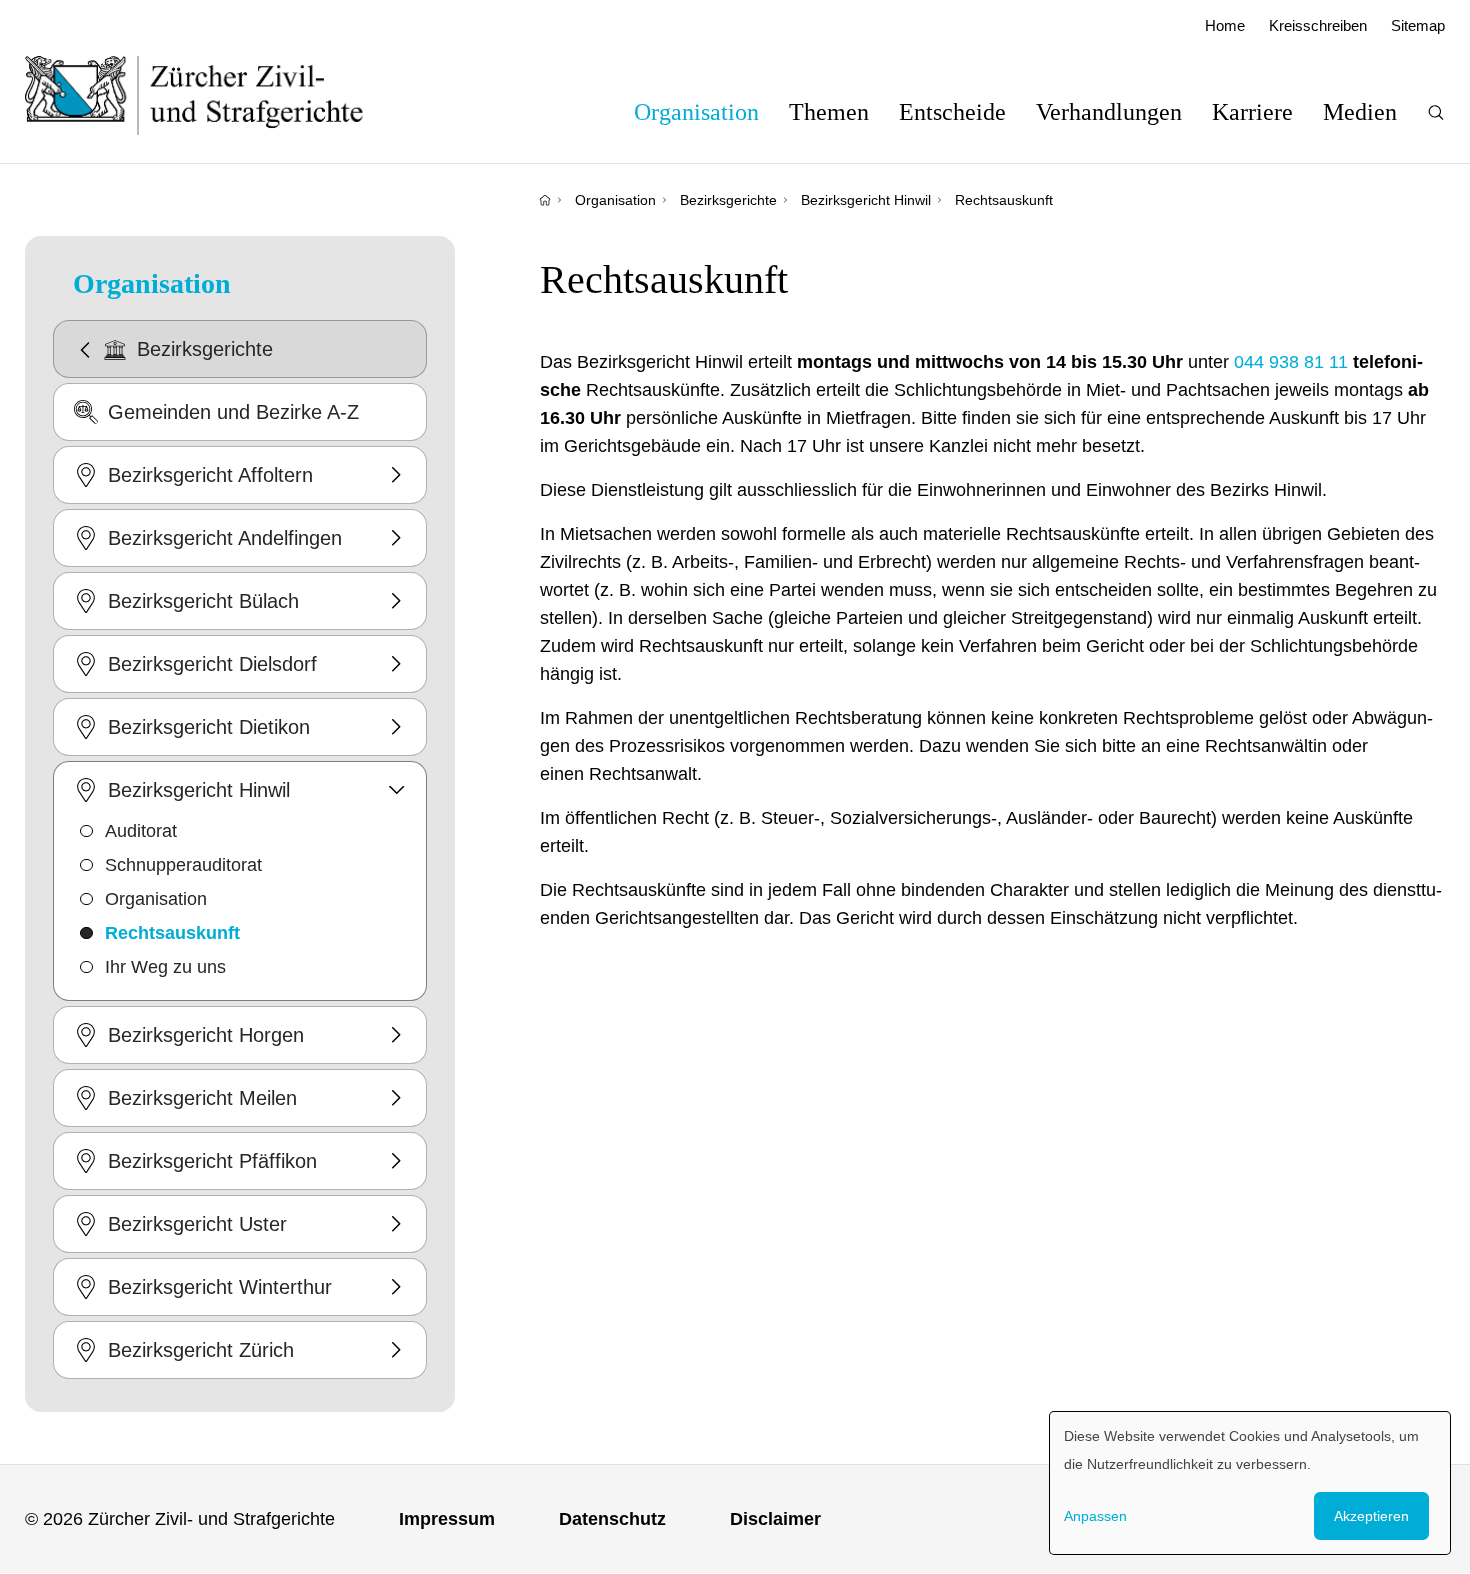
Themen (829, 112)
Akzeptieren (1371, 1516)
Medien (1360, 112)
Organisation (696, 112)
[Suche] (1436, 112)
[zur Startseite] (214, 95)
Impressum (447, 1519)
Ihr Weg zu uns (165, 967)
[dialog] (1250, 1483)
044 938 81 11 (1291, 362)
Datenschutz (612, 1519)
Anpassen (1095, 1516)
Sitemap (1418, 25)
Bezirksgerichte (728, 200)
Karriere (1252, 112)
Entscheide (952, 112)
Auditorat (141, 831)
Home (1225, 25)
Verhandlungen (1109, 112)
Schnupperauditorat (183, 865)
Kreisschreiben (1318, 25)
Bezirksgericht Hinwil (866, 200)
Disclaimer (775, 1519)
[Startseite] (545, 200)
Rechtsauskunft (1004, 200)
